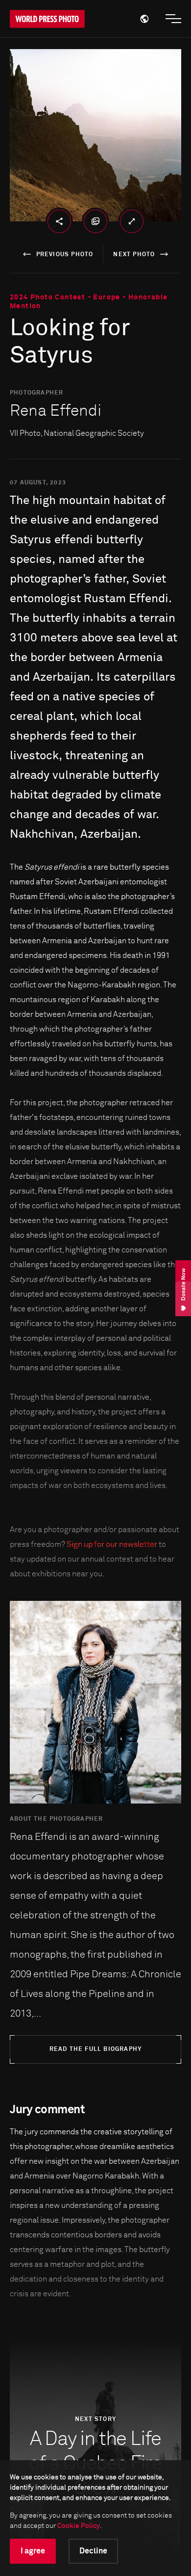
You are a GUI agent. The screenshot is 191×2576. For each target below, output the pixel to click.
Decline (93, 2551)
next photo (134, 255)
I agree (33, 2551)
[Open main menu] (173, 19)
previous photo (65, 255)
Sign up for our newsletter (112, 1544)
